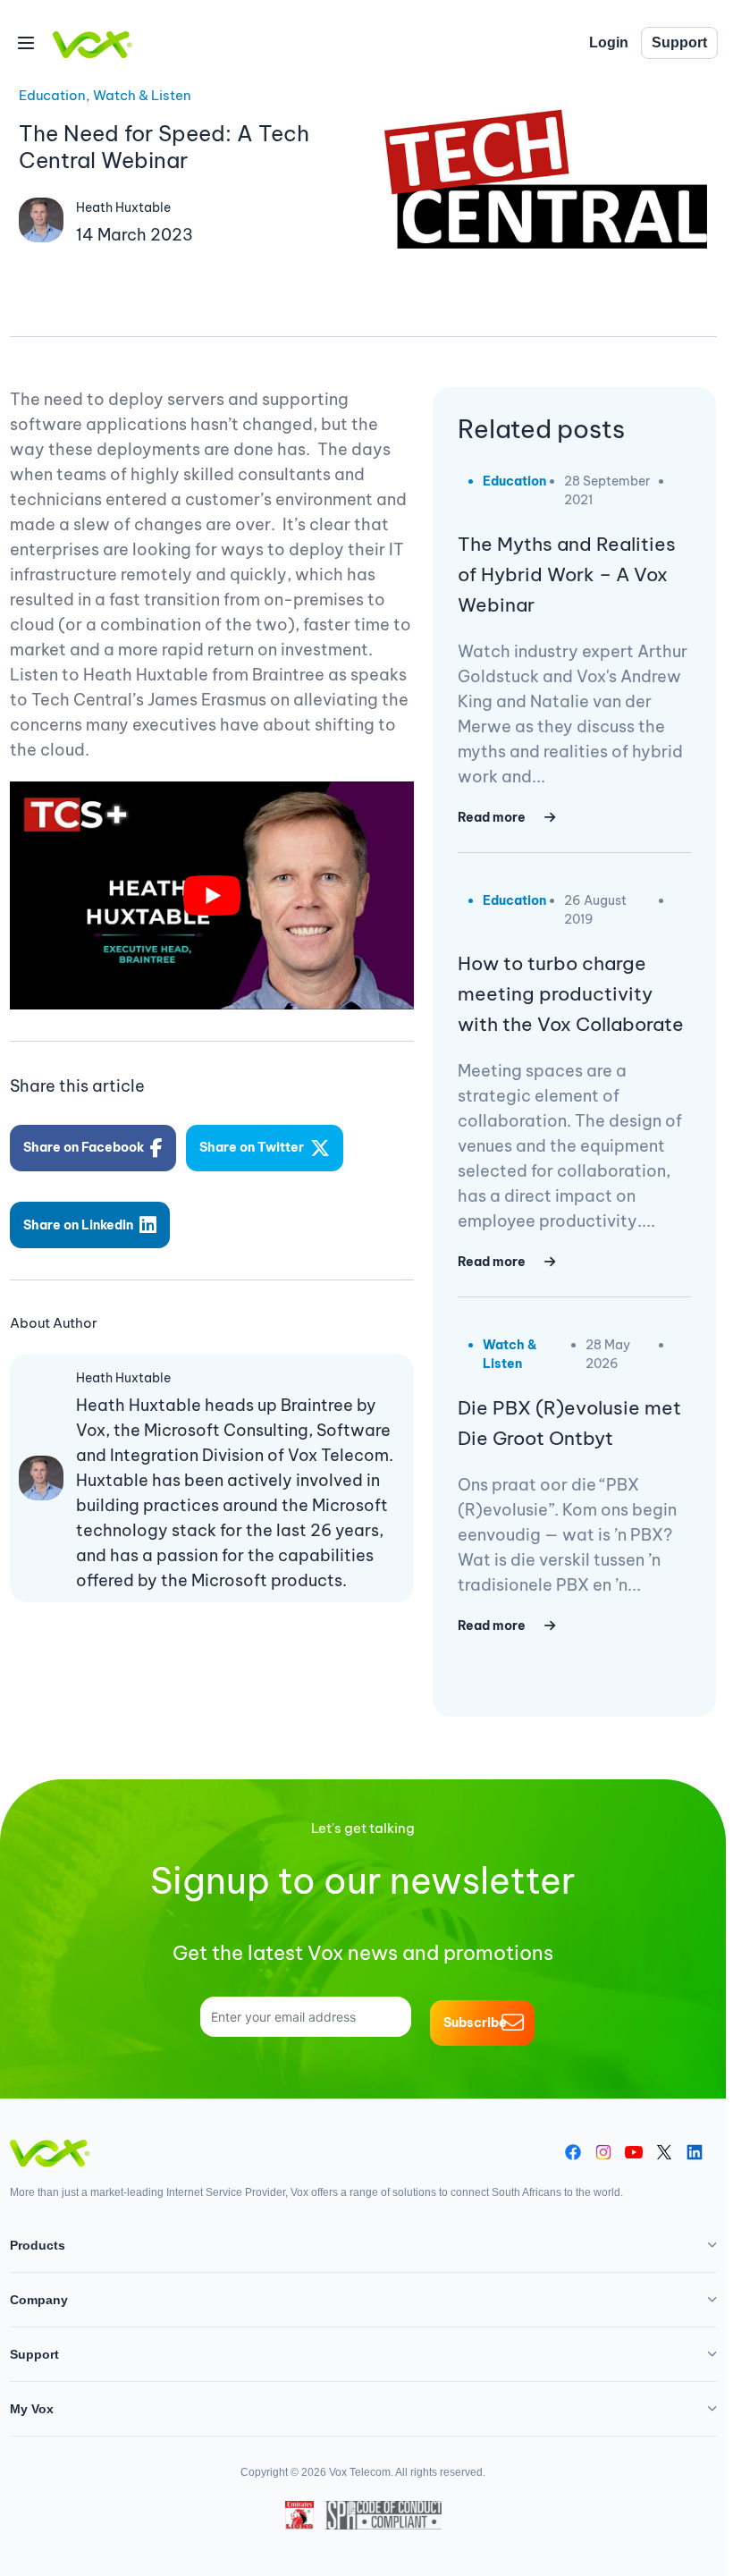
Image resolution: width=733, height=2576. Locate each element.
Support (679, 42)
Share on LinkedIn (78, 1225)
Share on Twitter (252, 1147)
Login (609, 42)
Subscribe (475, 2023)
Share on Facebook (84, 1147)
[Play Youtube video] (212, 895)
